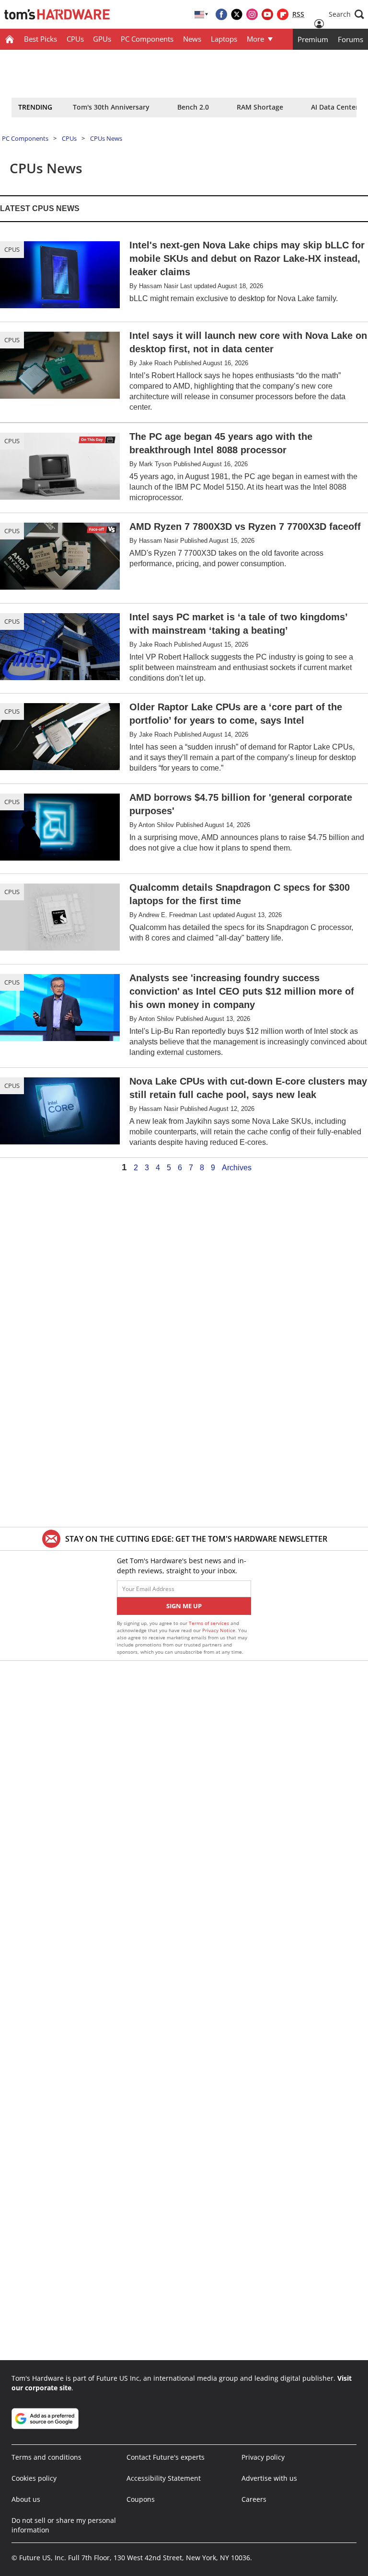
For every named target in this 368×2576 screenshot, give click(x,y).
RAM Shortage (260, 107)
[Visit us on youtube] (267, 14)
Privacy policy (263, 2457)
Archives (237, 1168)
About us (26, 2499)
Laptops (224, 39)
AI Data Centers (336, 107)
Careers (254, 2499)
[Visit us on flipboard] (283, 14)
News (192, 39)
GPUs (102, 39)
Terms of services (210, 1623)
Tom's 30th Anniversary (111, 107)
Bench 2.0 (193, 107)
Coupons (141, 2499)
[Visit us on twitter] (237, 14)
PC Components (147, 39)
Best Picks (40, 39)
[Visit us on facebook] (221, 14)
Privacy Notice (219, 1630)
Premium (313, 39)
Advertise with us (269, 2478)
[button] (346, 14)
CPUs (75, 39)
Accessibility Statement (164, 2478)
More (255, 39)
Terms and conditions (46, 2457)
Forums (351, 39)
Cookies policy (34, 2478)
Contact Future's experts (166, 2457)
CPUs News (106, 138)
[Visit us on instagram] (252, 14)
